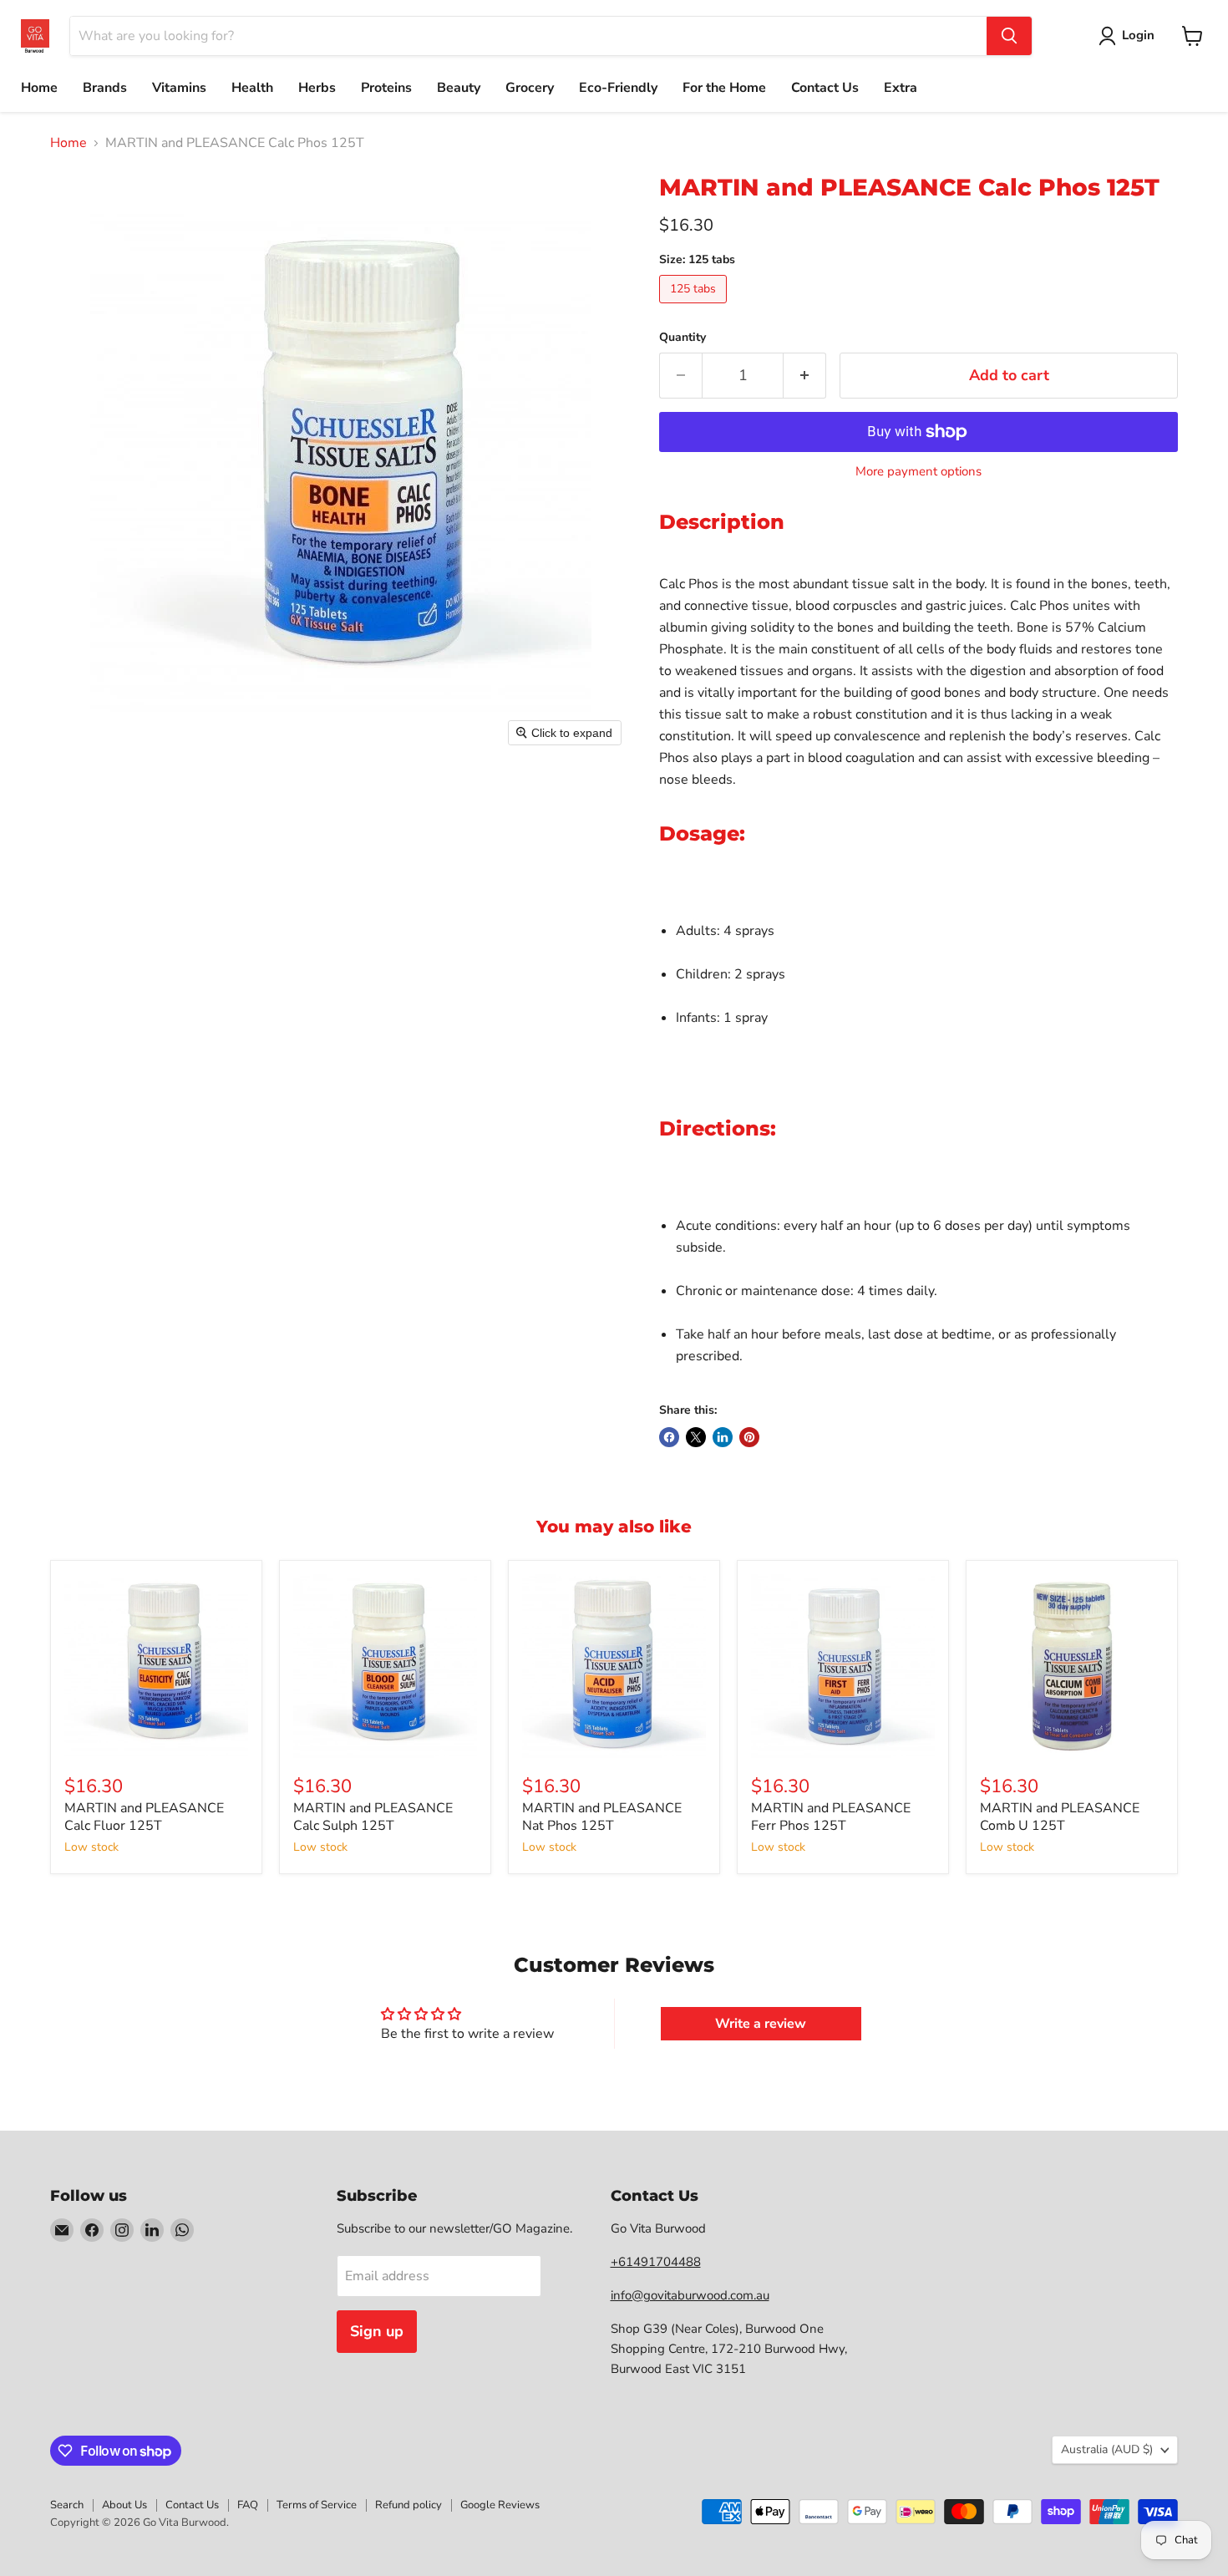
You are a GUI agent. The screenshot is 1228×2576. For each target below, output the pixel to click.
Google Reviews (500, 2505)
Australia (1107, 2449)
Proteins (386, 88)
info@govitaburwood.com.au (690, 2295)
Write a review (761, 2024)
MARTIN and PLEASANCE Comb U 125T (1060, 1817)
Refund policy (408, 2505)
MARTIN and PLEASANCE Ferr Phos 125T (831, 1817)
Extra (901, 88)
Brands (105, 88)
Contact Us (825, 88)
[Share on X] (696, 1437)
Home (39, 88)
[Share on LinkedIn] (723, 1437)
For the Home (724, 88)
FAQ (248, 2505)
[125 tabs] (695, 307)
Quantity (683, 338)
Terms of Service (317, 2505)
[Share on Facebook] (669, 1437)
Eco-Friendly (618, 88)
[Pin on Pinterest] (749, 1437)
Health (252, 88)
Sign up (377, 2331)
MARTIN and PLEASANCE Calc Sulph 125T (373, 1817)
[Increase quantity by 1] (805, 376)
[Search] (1009, 36)
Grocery (530, 88)
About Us (124, 2505)
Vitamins (179, 88)
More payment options (918, 472)
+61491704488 (656, 2262)
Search (67, 2505)
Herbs (317, 88)
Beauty (459, 88)
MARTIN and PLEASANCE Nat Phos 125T (602, 1817)
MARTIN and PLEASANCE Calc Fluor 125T (144, 1817)
